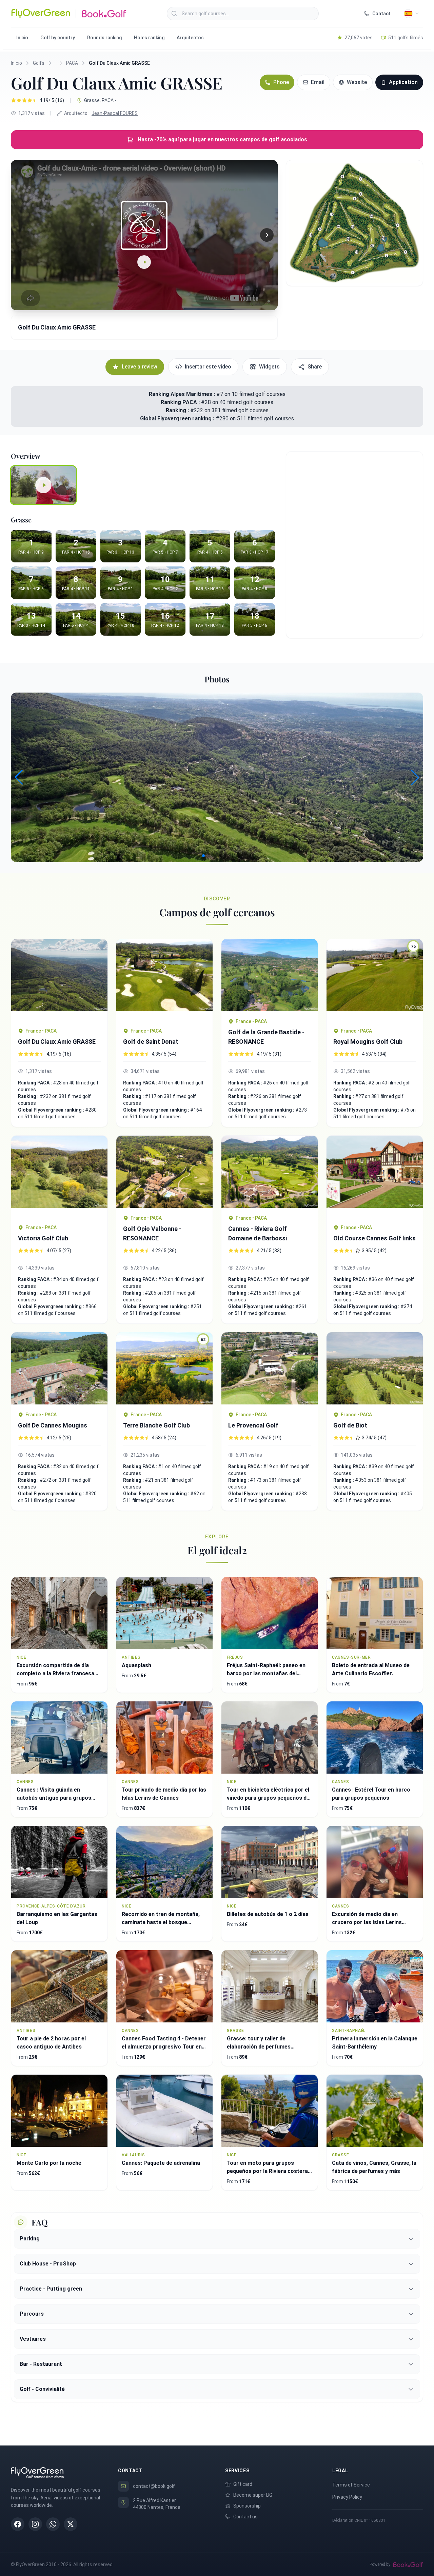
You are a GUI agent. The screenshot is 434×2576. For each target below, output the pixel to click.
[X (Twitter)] (71, 2524)
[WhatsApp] (53, 2524)
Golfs (39, 63)
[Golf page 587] (270, 1368)
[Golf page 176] (59, 1368)
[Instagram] (35, 2524)
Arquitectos (190, 38)
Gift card (243, 2484)
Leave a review (140, 367)
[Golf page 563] (164, 1172)
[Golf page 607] (270, 1172)
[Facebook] (18, 2524)
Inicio (22, 38)
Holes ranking (149, 38)
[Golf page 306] (375, 1176)
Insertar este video (208, 367)
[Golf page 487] (59, 980)
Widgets (269, 367)
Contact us (245, 2517)
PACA (72, 63)
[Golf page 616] (59, 1176)
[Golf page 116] (164, 980)
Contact (381, 14)
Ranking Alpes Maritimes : (182, 394)
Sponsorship (247, 2506)
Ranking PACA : (181, 402)
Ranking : (178, 410)
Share (315, 367)
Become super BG (253, 2495)
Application (403, 82)
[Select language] (412, 14)
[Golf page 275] (270, 975)
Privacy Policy (347, 2497)
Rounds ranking (104, 38)
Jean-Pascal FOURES (115, 113)
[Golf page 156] (375, 1368)
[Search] (174, 14)
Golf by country (58, 38)
